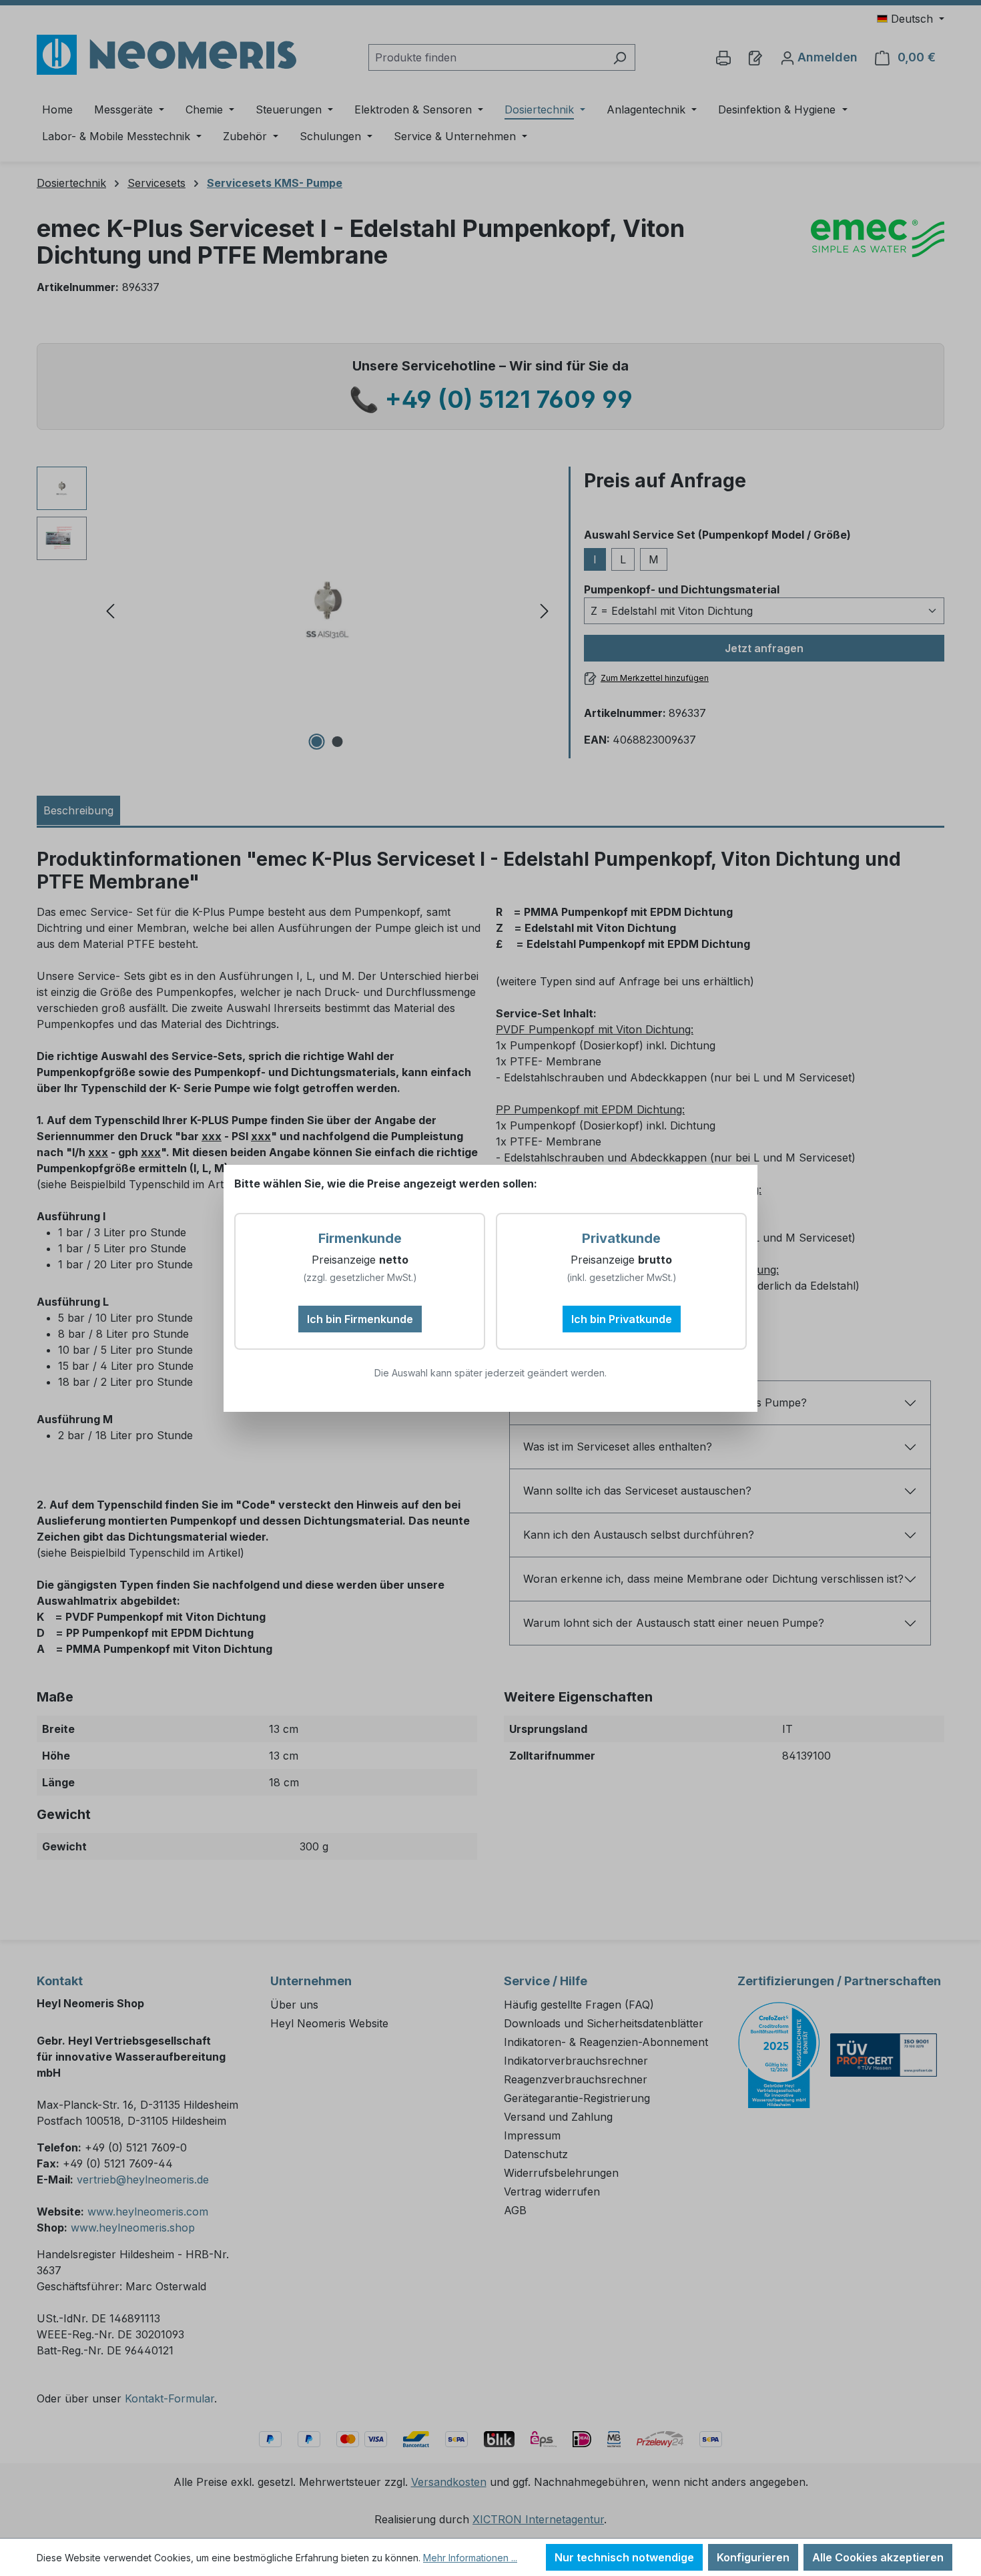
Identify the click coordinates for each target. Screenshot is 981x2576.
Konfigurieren (753, 2557)
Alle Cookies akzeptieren (878, 2557)
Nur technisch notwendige (624, 2557)
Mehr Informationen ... (470, 2558)
